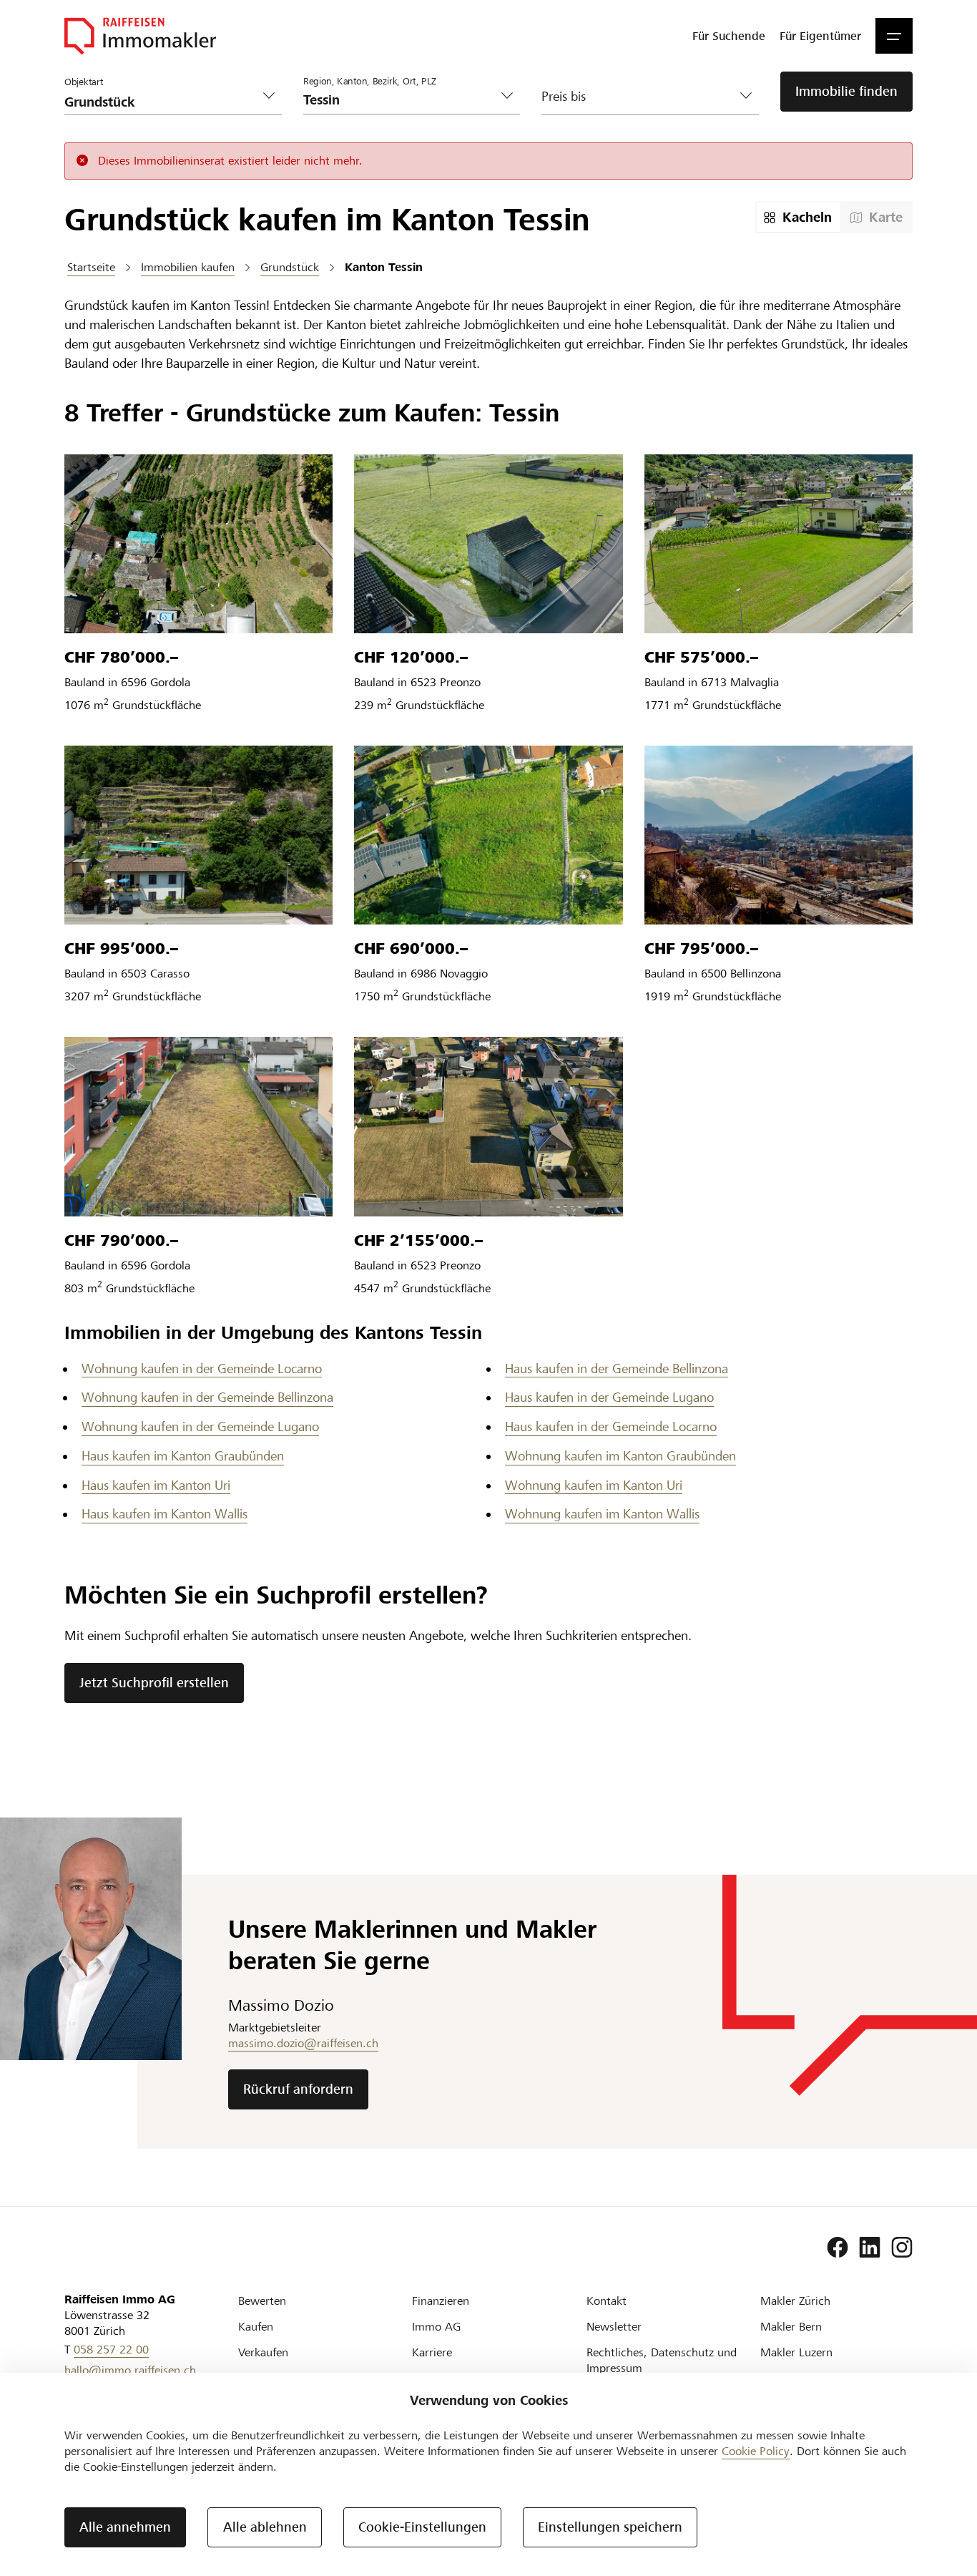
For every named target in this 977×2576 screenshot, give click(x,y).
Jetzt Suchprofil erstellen (154, 1683)
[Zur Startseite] (140, 36)
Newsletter (614, 2327)
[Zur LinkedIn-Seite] (870, 2248)
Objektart (84, 82)
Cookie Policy (756, 2451)
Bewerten (262, 2301)
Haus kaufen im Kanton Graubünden (183, 1456)
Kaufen (256, 2327)
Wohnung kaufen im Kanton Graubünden (620, 1456)
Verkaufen (263, 2352)
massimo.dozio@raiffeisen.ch (303, 2043)
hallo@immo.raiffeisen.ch (130, 2370)
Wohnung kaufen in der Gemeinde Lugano (200, 1426)
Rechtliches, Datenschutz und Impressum (662, 2360)
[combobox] (401, 100)
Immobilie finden (846, 91)
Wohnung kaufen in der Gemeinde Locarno (202, 1368)
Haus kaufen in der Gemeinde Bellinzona (617, 1368)
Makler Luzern (796, 2352)
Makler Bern (791, 2327)
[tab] (799, 217)
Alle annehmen (125, 2527)
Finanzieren (441, 2301)
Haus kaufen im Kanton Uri (156, 1485)
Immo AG (436, 2327)
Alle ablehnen (265, 2527)
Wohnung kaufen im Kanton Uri (594, 1485)
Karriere (432, 2352)
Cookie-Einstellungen (422, 2527)
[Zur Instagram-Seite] (902, 2248)
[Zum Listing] (198, 544)
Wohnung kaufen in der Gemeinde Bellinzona (207, 1397)
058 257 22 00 (111, 2350)
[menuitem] (729, 36)
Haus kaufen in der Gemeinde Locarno (611, 1426)
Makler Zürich (795, 2301)
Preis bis (564, 96)
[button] (894, 36)
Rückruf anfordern (298, 2089)
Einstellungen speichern (610, 2527)
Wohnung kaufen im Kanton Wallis (602, 1514)
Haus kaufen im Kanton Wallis (165, 1514)
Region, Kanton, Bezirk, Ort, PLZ (370, 82)
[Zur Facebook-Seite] (838, 2248)
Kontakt (607, 2301)
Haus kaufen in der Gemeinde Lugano (609, 1397)
